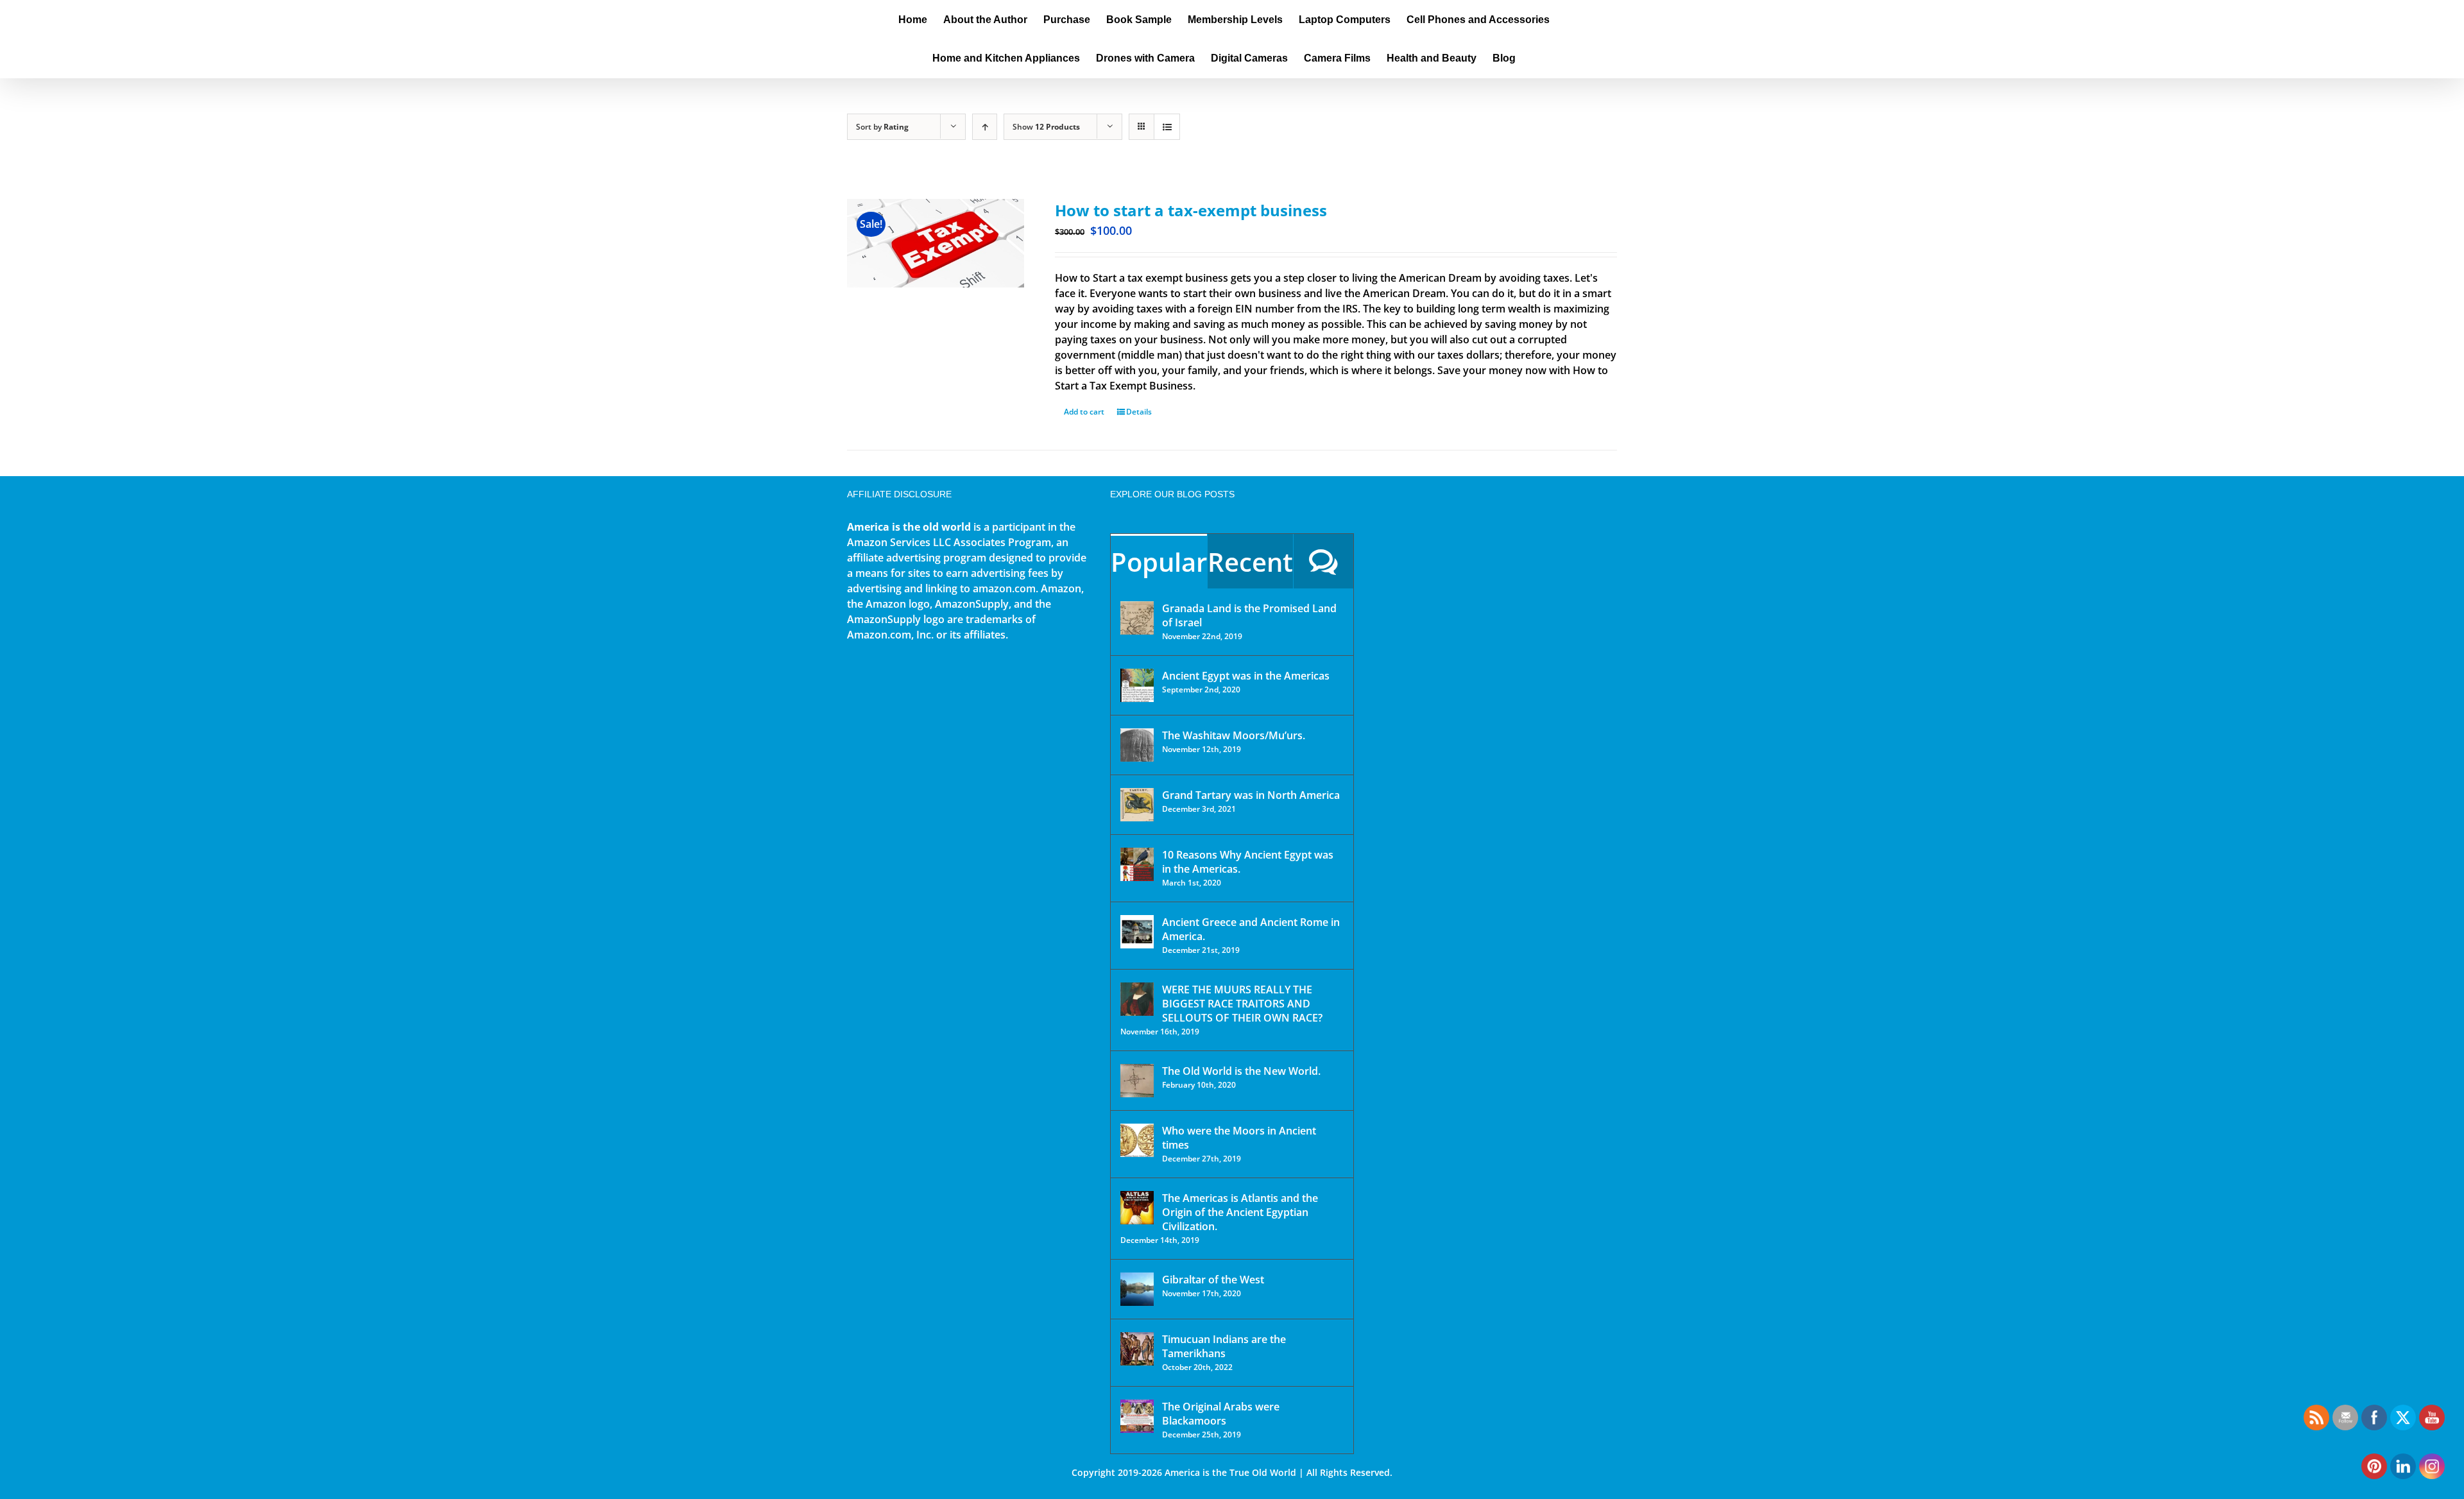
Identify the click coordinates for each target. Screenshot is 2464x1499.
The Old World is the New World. (1241, 1071)
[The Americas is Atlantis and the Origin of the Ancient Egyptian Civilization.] (1137, 1208)
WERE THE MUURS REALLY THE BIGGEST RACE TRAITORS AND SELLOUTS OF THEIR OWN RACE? (1242, 1004)
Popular (1159, 562)
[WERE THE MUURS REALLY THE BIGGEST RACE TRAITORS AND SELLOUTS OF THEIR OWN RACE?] (1137, 999)
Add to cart (1084, 412)
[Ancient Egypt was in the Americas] (1137, 685)
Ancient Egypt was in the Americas (1246, 676)
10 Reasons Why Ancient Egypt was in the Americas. (1248, 862)
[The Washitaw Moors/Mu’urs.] (1137, 745)
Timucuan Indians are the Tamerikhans (1224, 1346)
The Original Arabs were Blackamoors (1221, 1414)
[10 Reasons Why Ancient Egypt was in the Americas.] (1137, 864)
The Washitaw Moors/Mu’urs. (1234, 735)
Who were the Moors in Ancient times (1239, 1138)
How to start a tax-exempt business (1191, 210)
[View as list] (1167, 127)
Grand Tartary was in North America (1251, 795)
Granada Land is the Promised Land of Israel (1249, 615)
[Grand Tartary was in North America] (1137, 805)
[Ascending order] (985, 127)
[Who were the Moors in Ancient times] (1137, 1140)
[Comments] (1323, 561)
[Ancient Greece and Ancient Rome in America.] (1137, 932)
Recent (1250, 562)
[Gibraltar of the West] (1137, 1289)
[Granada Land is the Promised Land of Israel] (1137, 618)
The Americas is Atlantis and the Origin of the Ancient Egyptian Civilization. (1240, 1212)
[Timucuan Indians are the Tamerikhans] (1137, 1349)
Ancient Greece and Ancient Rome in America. (1251, 929)
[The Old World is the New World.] (1137, 1081)
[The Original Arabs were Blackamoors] (1137, 1416)
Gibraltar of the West (1213, 1280)
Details (1139, 412)
